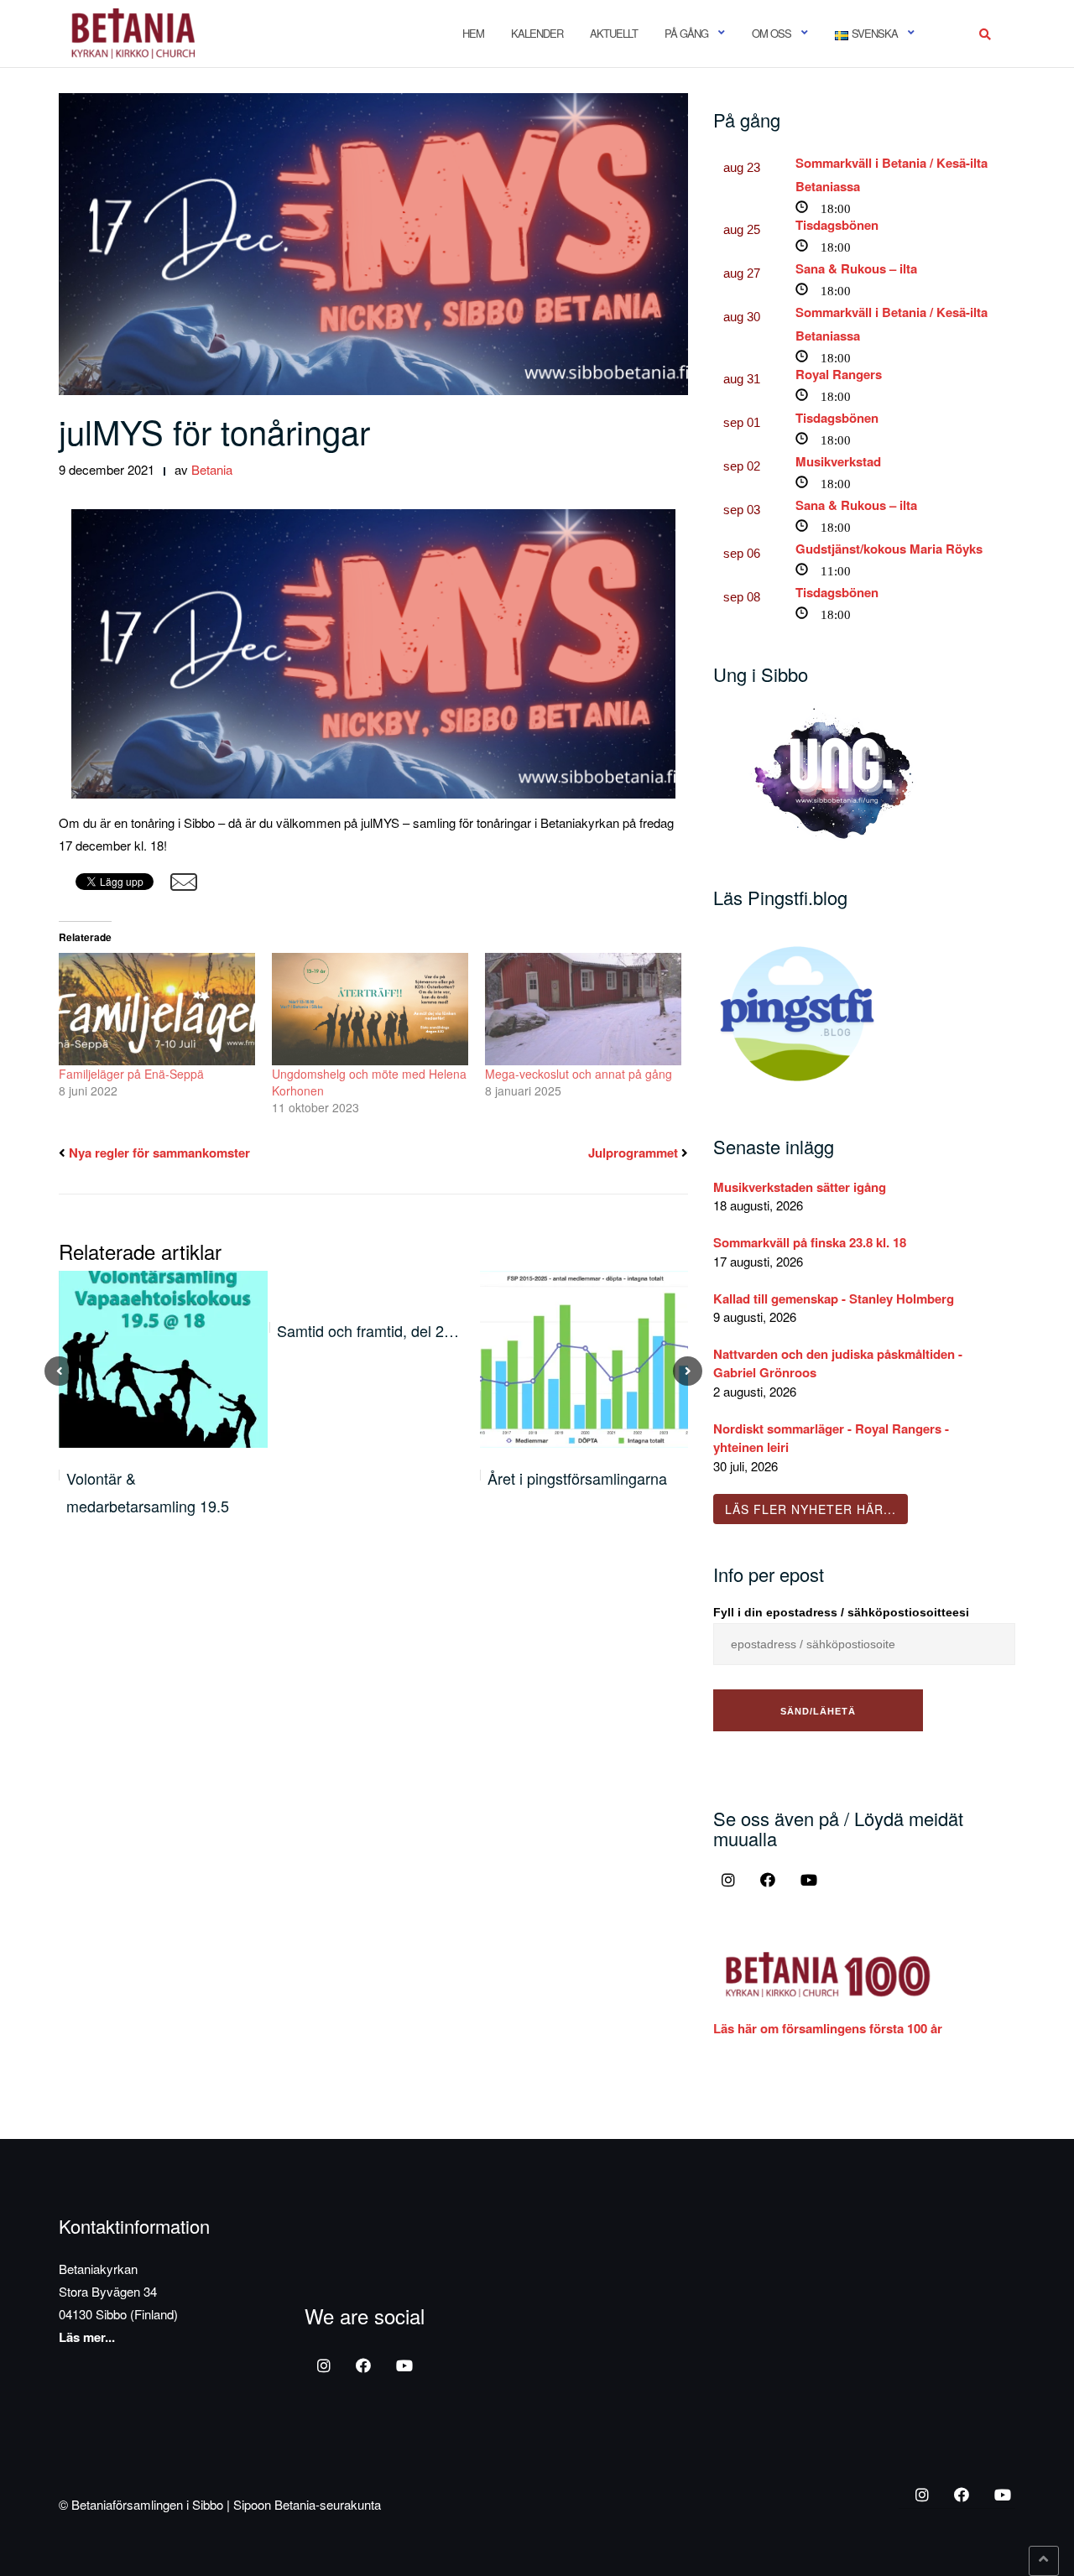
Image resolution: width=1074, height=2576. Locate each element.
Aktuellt (614, 33)
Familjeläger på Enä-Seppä (131, 1074)
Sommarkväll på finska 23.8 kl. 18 (810, 1242)
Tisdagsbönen (837, 225)
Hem (473, 33)
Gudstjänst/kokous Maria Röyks (889, 549)
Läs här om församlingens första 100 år (828, 2028)
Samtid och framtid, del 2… (368, 1330)
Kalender (537, 33)
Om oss (772, 33)
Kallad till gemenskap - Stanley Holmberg (834, 1298)
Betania (212, 469)
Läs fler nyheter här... (811, 1509)
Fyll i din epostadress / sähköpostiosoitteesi (841, 1612)
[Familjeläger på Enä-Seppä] (157, 1009)
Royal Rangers (839, 374)
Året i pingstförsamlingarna (577, 1478)
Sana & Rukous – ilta (856, 268)
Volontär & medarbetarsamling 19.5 (148, 1491)
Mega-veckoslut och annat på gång (579, 1074)
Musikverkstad (838, 461)
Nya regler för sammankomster (159, 1153)
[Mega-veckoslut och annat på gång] (583, 1009)
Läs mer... (87, 2337)
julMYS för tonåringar (214, 431)
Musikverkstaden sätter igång (800, 1187)
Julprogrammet (633, 1153)
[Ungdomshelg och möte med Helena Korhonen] (370, 1009)
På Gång (686, 33)
